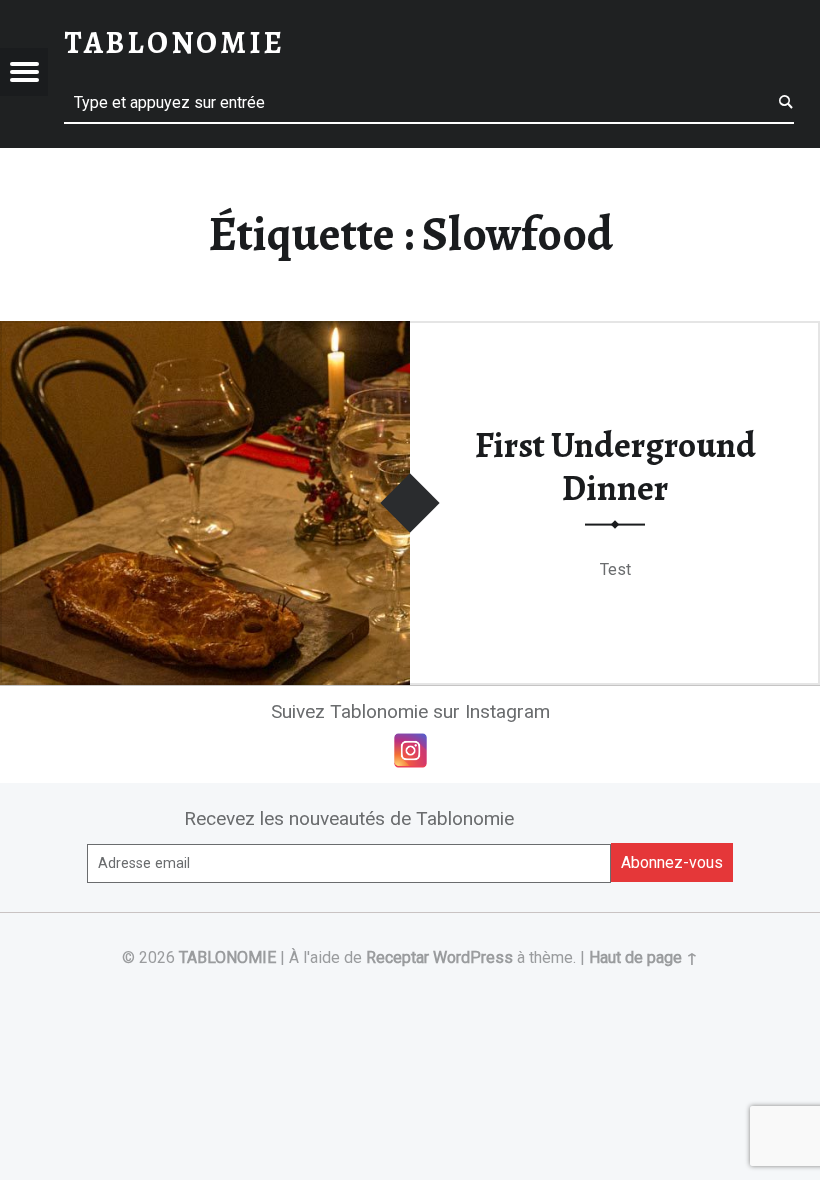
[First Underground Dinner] (205, 333)
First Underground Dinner (615, 466)
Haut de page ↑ (643, 957)
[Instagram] (410, 750)
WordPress (473, 957)
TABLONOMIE (227, 957)
